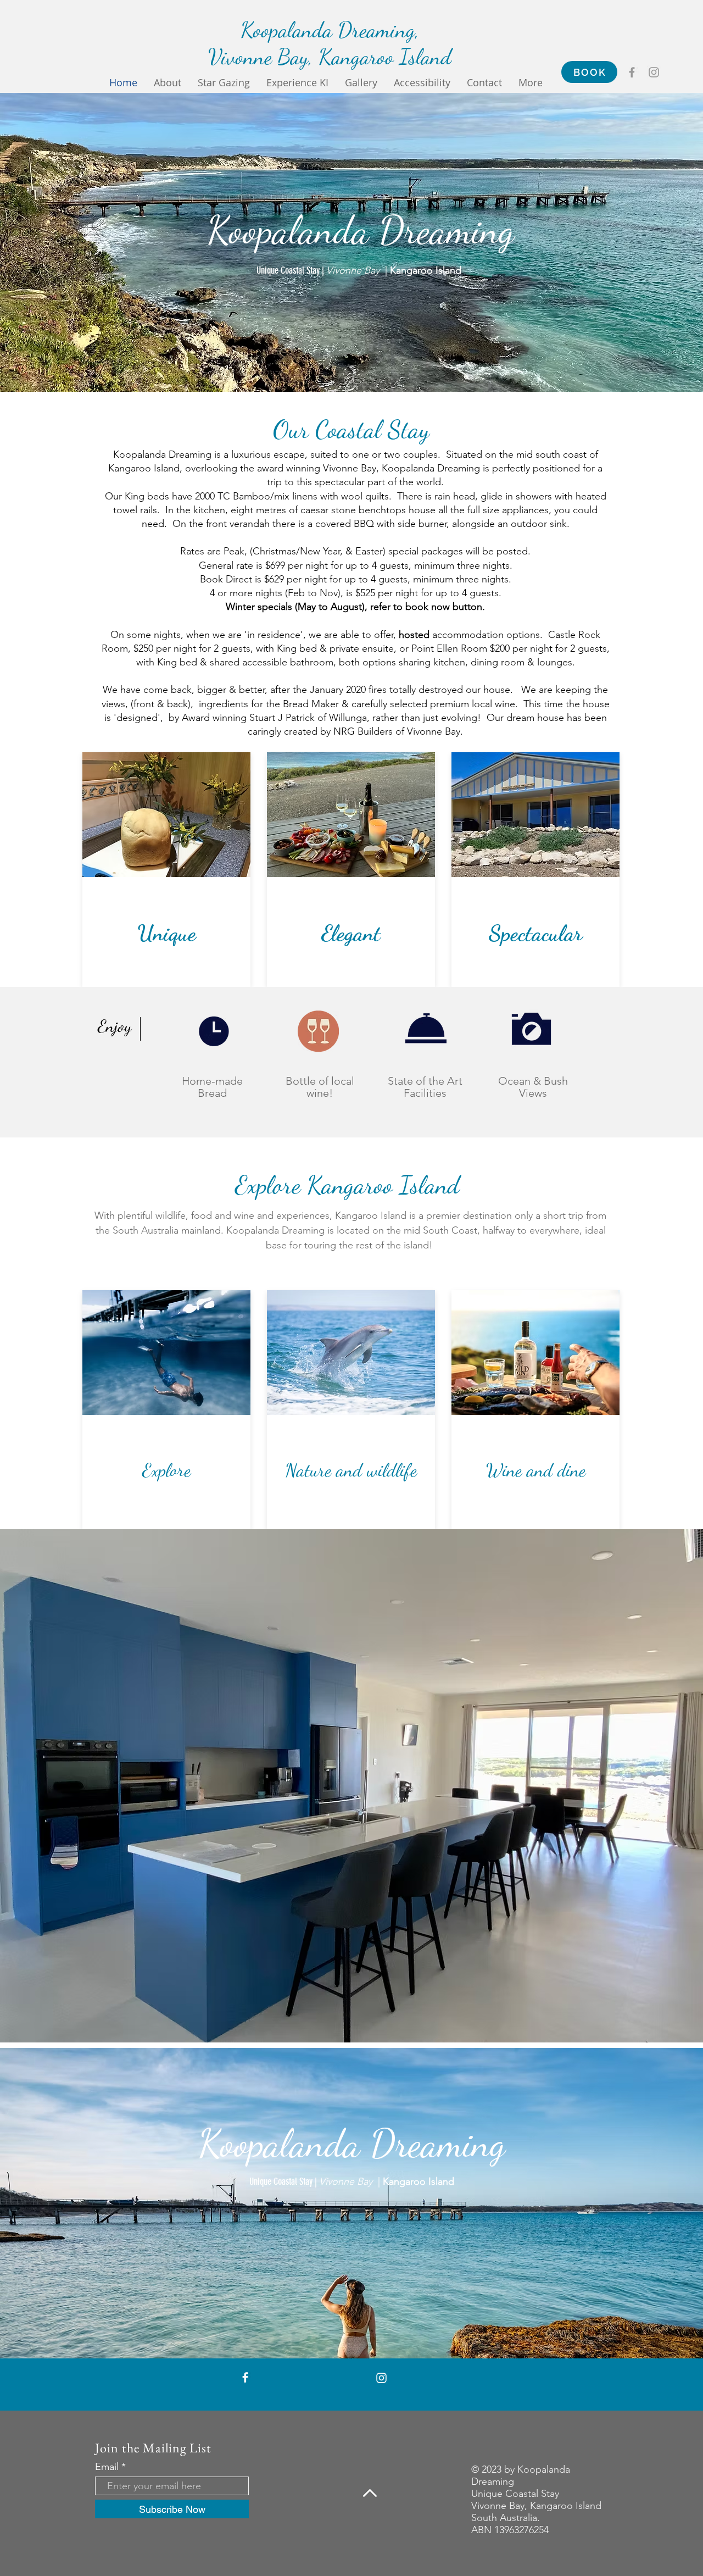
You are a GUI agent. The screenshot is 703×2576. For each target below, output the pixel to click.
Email (107, 2467)
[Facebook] (632, 72)
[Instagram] (654, 72)
